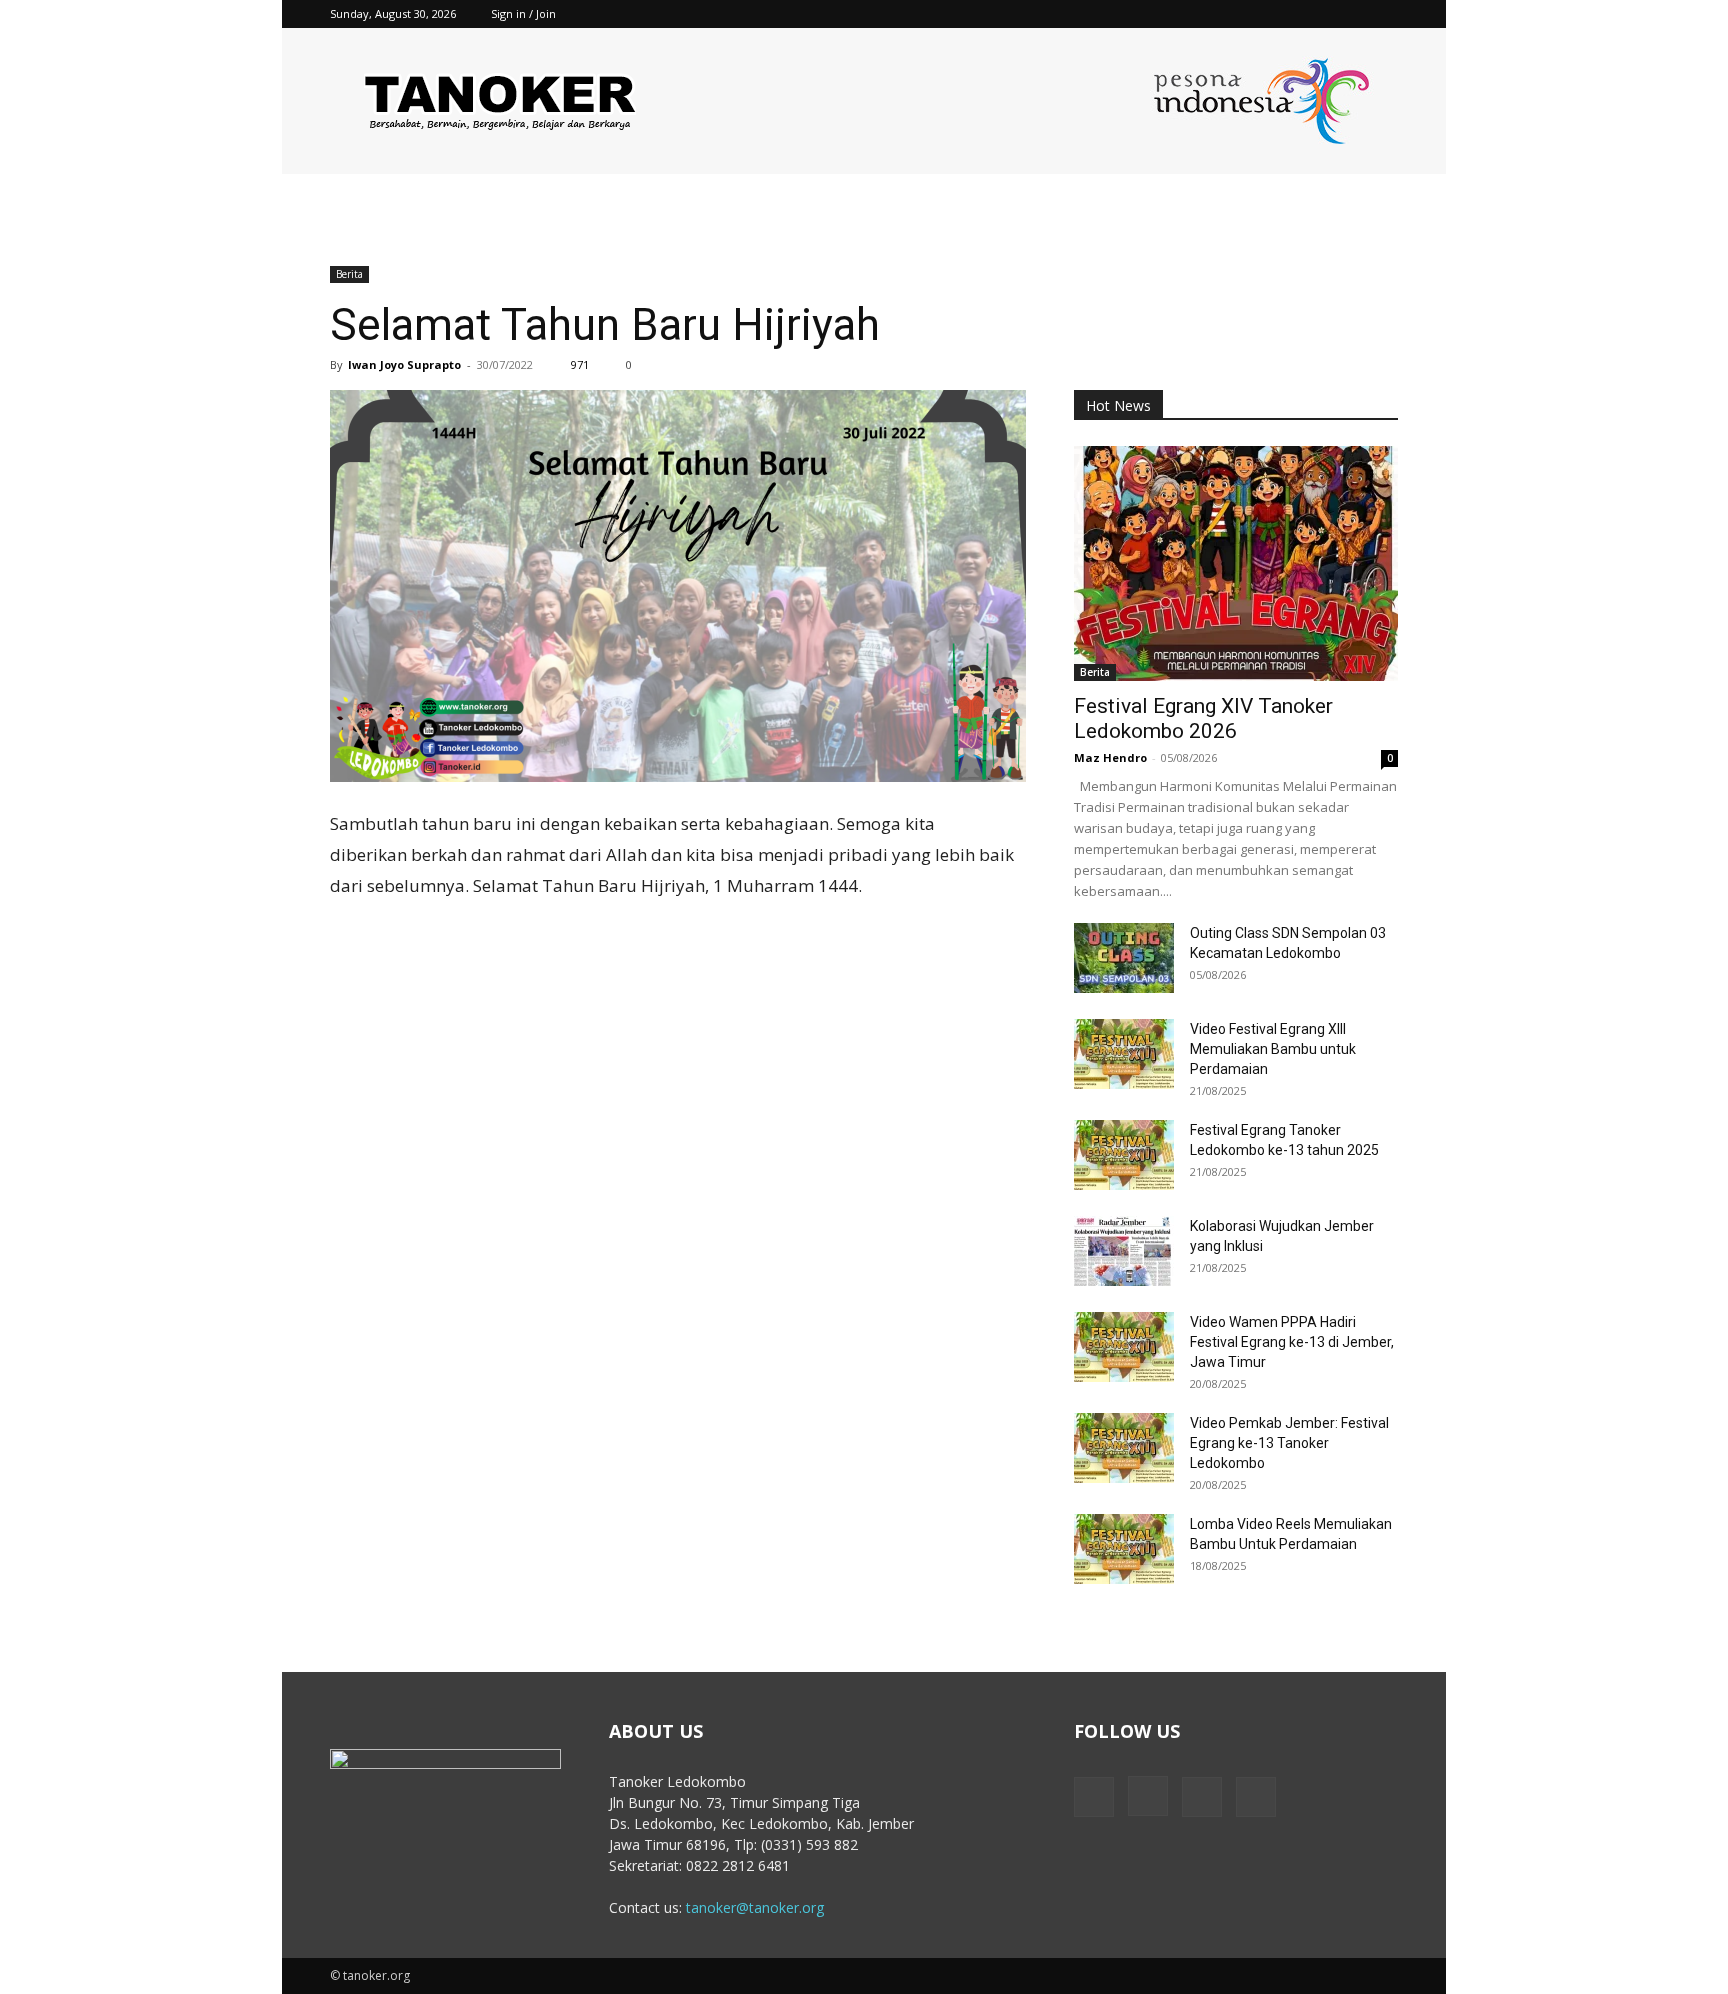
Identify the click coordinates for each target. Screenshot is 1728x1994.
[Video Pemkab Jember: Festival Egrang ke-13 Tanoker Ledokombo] (1124, 1448)
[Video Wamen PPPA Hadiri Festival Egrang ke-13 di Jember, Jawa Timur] (1124, 1347)
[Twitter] (1350, 14)
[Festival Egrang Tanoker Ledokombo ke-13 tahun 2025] (1124, 1155)
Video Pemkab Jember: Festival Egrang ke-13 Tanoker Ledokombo (1289, 1443)
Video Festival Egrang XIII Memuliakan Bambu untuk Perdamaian (1273, 1049)
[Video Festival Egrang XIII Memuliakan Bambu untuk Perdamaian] (1124, 1054)
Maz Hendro (1110, 757)
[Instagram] (1317, 14)
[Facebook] (1284, 14)
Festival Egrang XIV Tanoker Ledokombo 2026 (1203, 718)
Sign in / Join (523, 13)
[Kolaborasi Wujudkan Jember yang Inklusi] (1124, 1251)
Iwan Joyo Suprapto (404, 364)
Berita (349, 274)
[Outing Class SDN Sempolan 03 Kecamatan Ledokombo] (1124, 958)
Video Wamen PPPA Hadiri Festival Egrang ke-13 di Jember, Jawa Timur (1292, 1342)
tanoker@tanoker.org (755, 1907)
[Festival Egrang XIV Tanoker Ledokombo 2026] (1236, 563)
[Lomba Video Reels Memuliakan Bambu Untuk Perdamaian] (1124, 1549)
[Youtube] (1383, 14)
